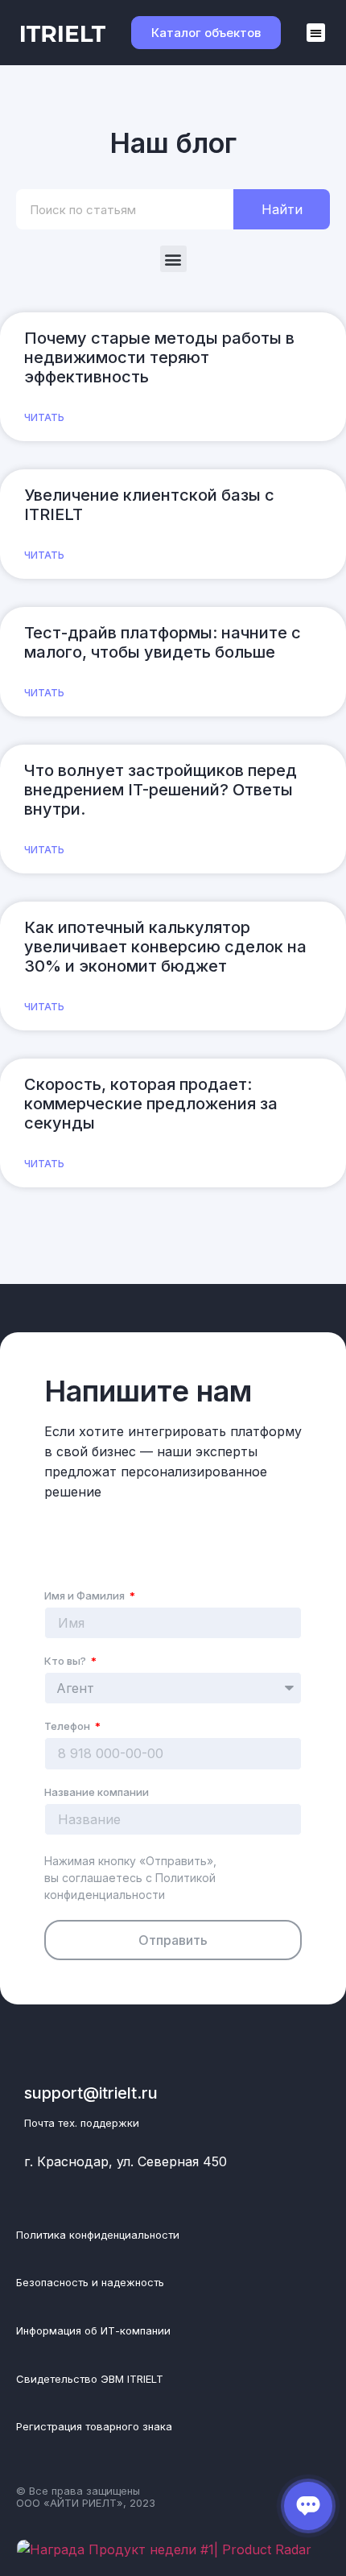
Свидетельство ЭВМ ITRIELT (90, 2379)
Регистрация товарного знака (94, 2426)
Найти (282, 209)
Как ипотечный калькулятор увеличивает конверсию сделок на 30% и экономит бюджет (165, 947)
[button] (316, 33)
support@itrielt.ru (91, 2093)
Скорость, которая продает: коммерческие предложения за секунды (151, 1104)
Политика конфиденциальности (98, 2235)
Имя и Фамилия (86, 1596)
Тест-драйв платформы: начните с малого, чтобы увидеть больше (163, 642)
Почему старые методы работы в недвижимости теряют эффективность (159, 357)
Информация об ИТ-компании (93, 2330)
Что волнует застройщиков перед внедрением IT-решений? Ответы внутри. (161, 790)
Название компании (97, 1793)
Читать (44, 417)
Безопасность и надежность (90, 2282)
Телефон (68, 1727)
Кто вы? (66, 1662)
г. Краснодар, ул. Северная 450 (126, 2161)
